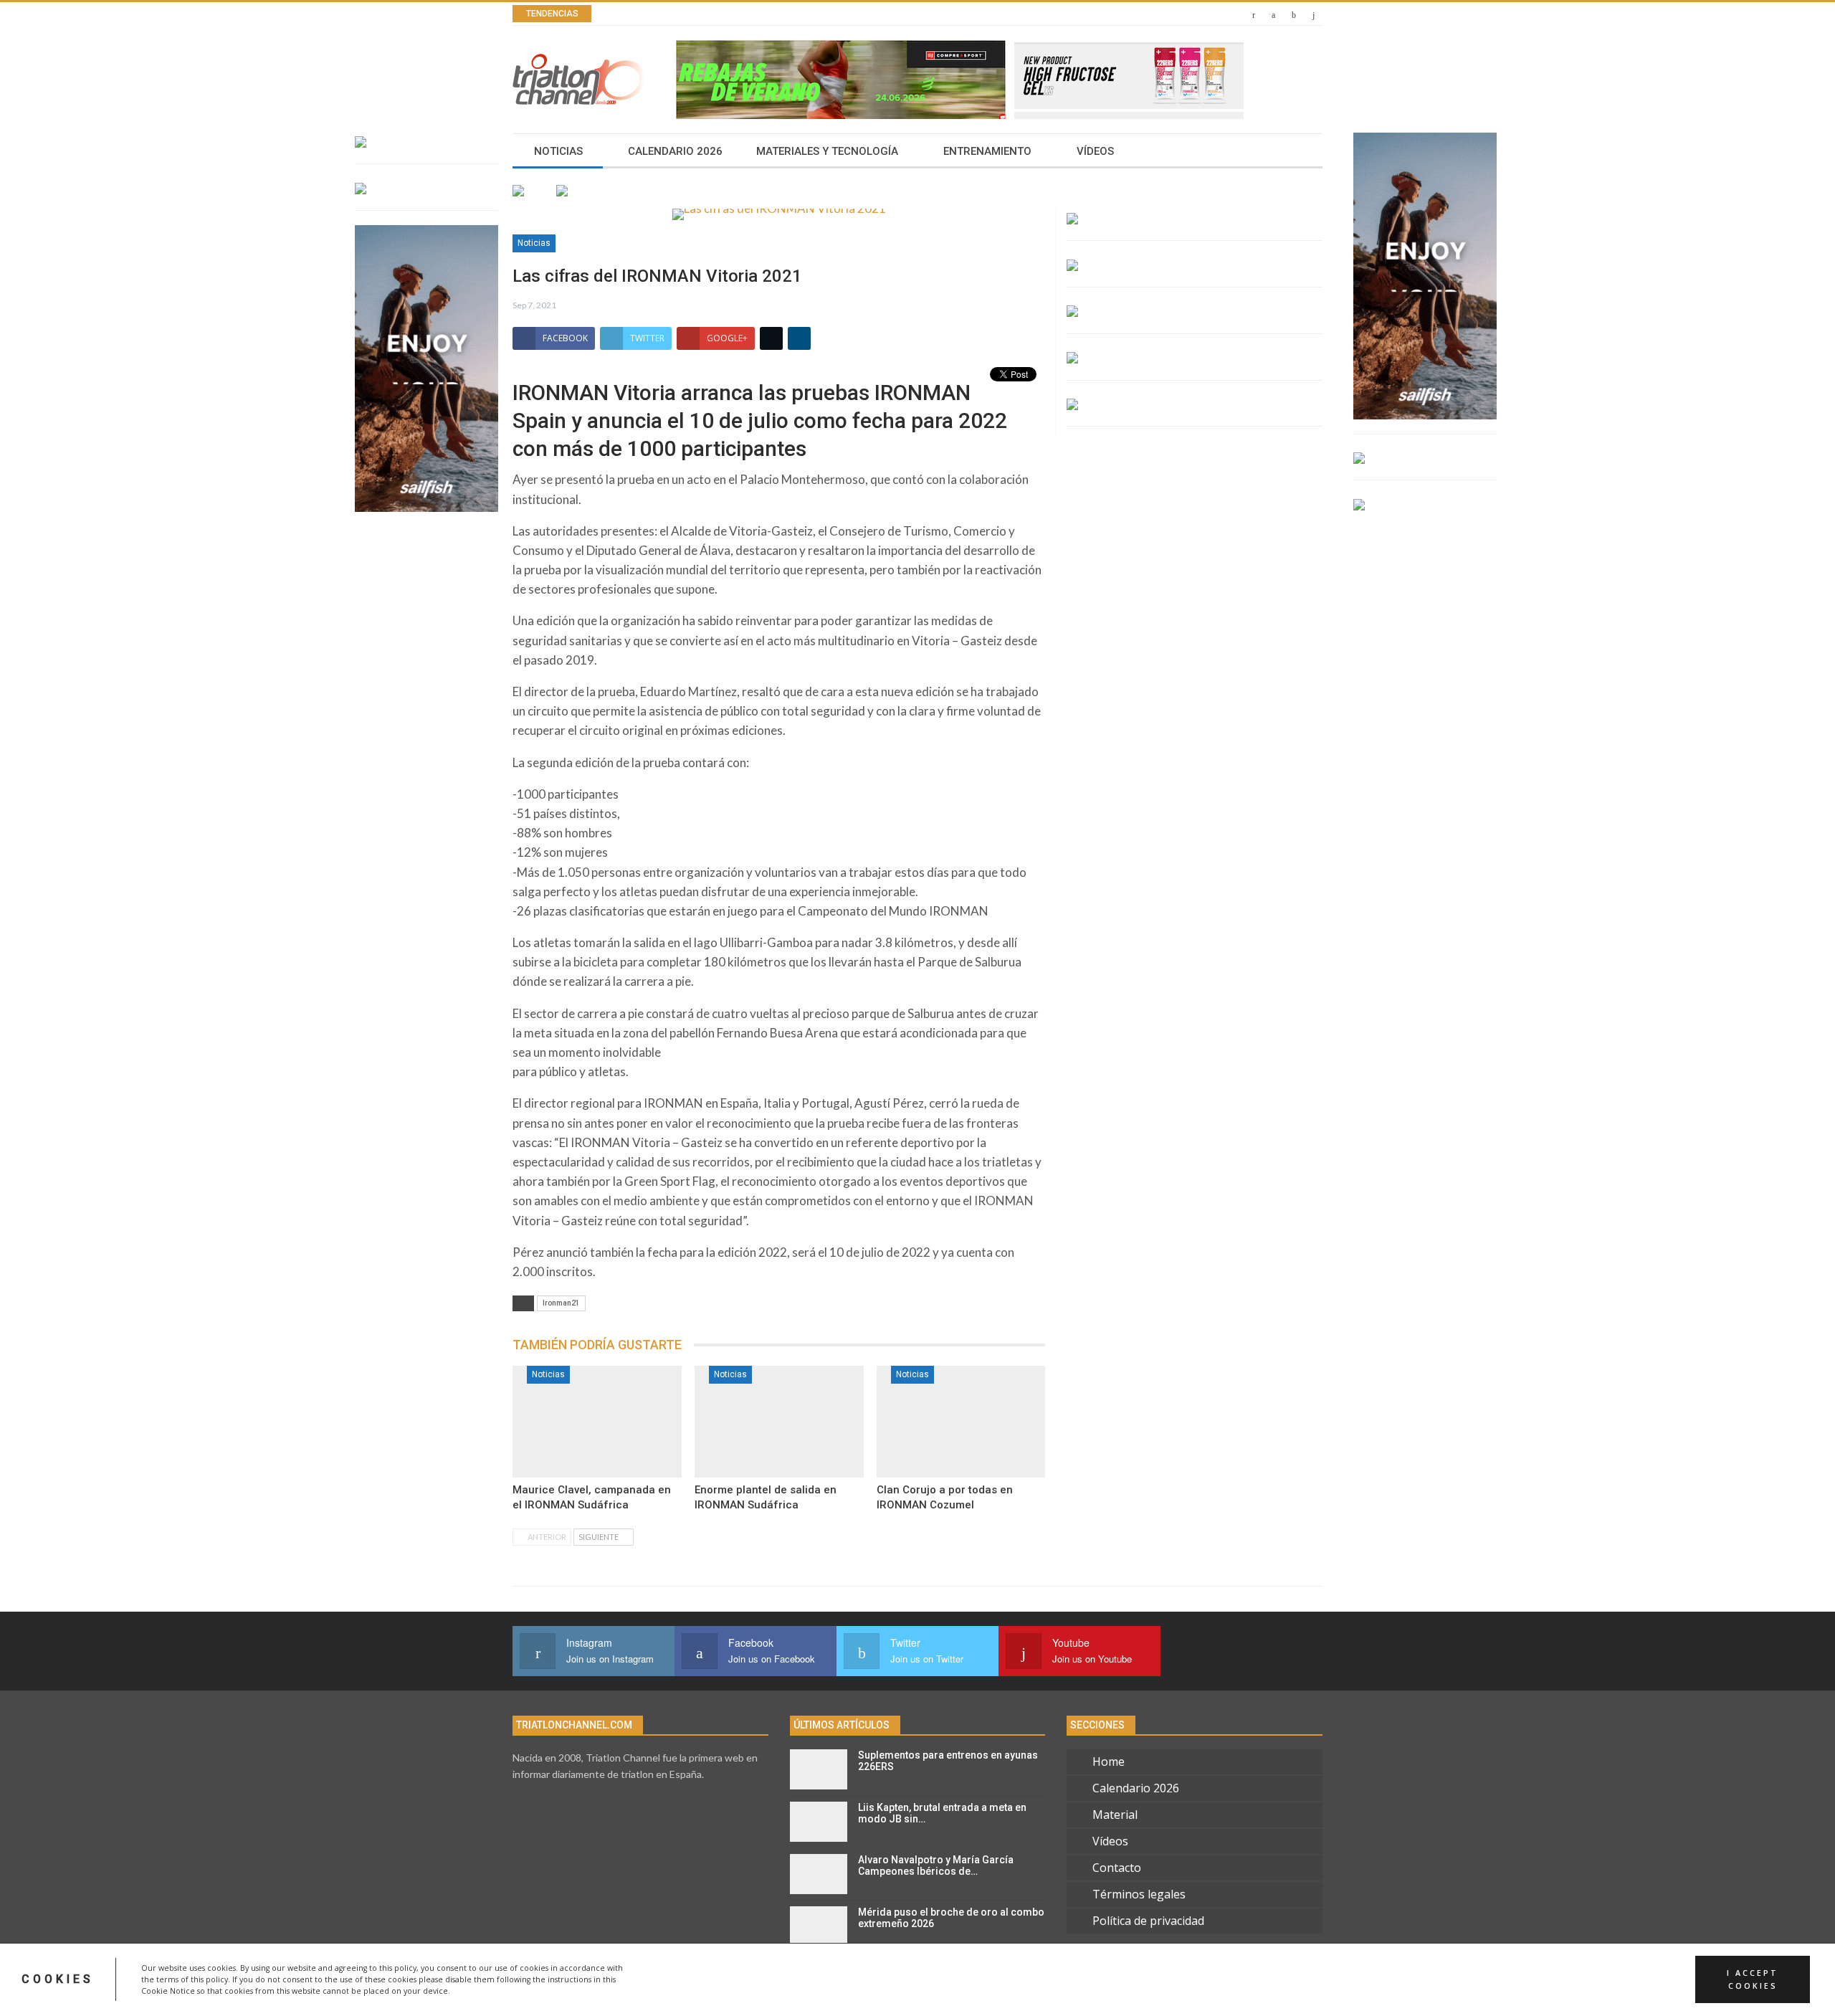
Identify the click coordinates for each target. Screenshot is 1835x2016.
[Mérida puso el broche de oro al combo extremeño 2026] (819, 1926)
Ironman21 (561, 1303)
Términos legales (1139, 1894)
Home (1109, 1761)
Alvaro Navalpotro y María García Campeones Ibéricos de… (936, 1866)
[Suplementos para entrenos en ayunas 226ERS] (819, 1769)
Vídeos (1095, 151)
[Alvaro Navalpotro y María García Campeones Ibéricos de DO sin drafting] (819, 1874)
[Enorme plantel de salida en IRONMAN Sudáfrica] (779, 1422)
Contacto (1117, 1868)
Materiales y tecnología (827, 151)
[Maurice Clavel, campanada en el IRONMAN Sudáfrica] (597, 1422)
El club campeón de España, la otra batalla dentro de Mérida (798, 14)
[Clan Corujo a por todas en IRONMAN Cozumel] (961, 1422)
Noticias (558, 151)
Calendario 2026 (675, 151)
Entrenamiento (987, 151)
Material (1115, 1815)
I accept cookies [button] (1753, 1979)
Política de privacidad (1148, 1921)
